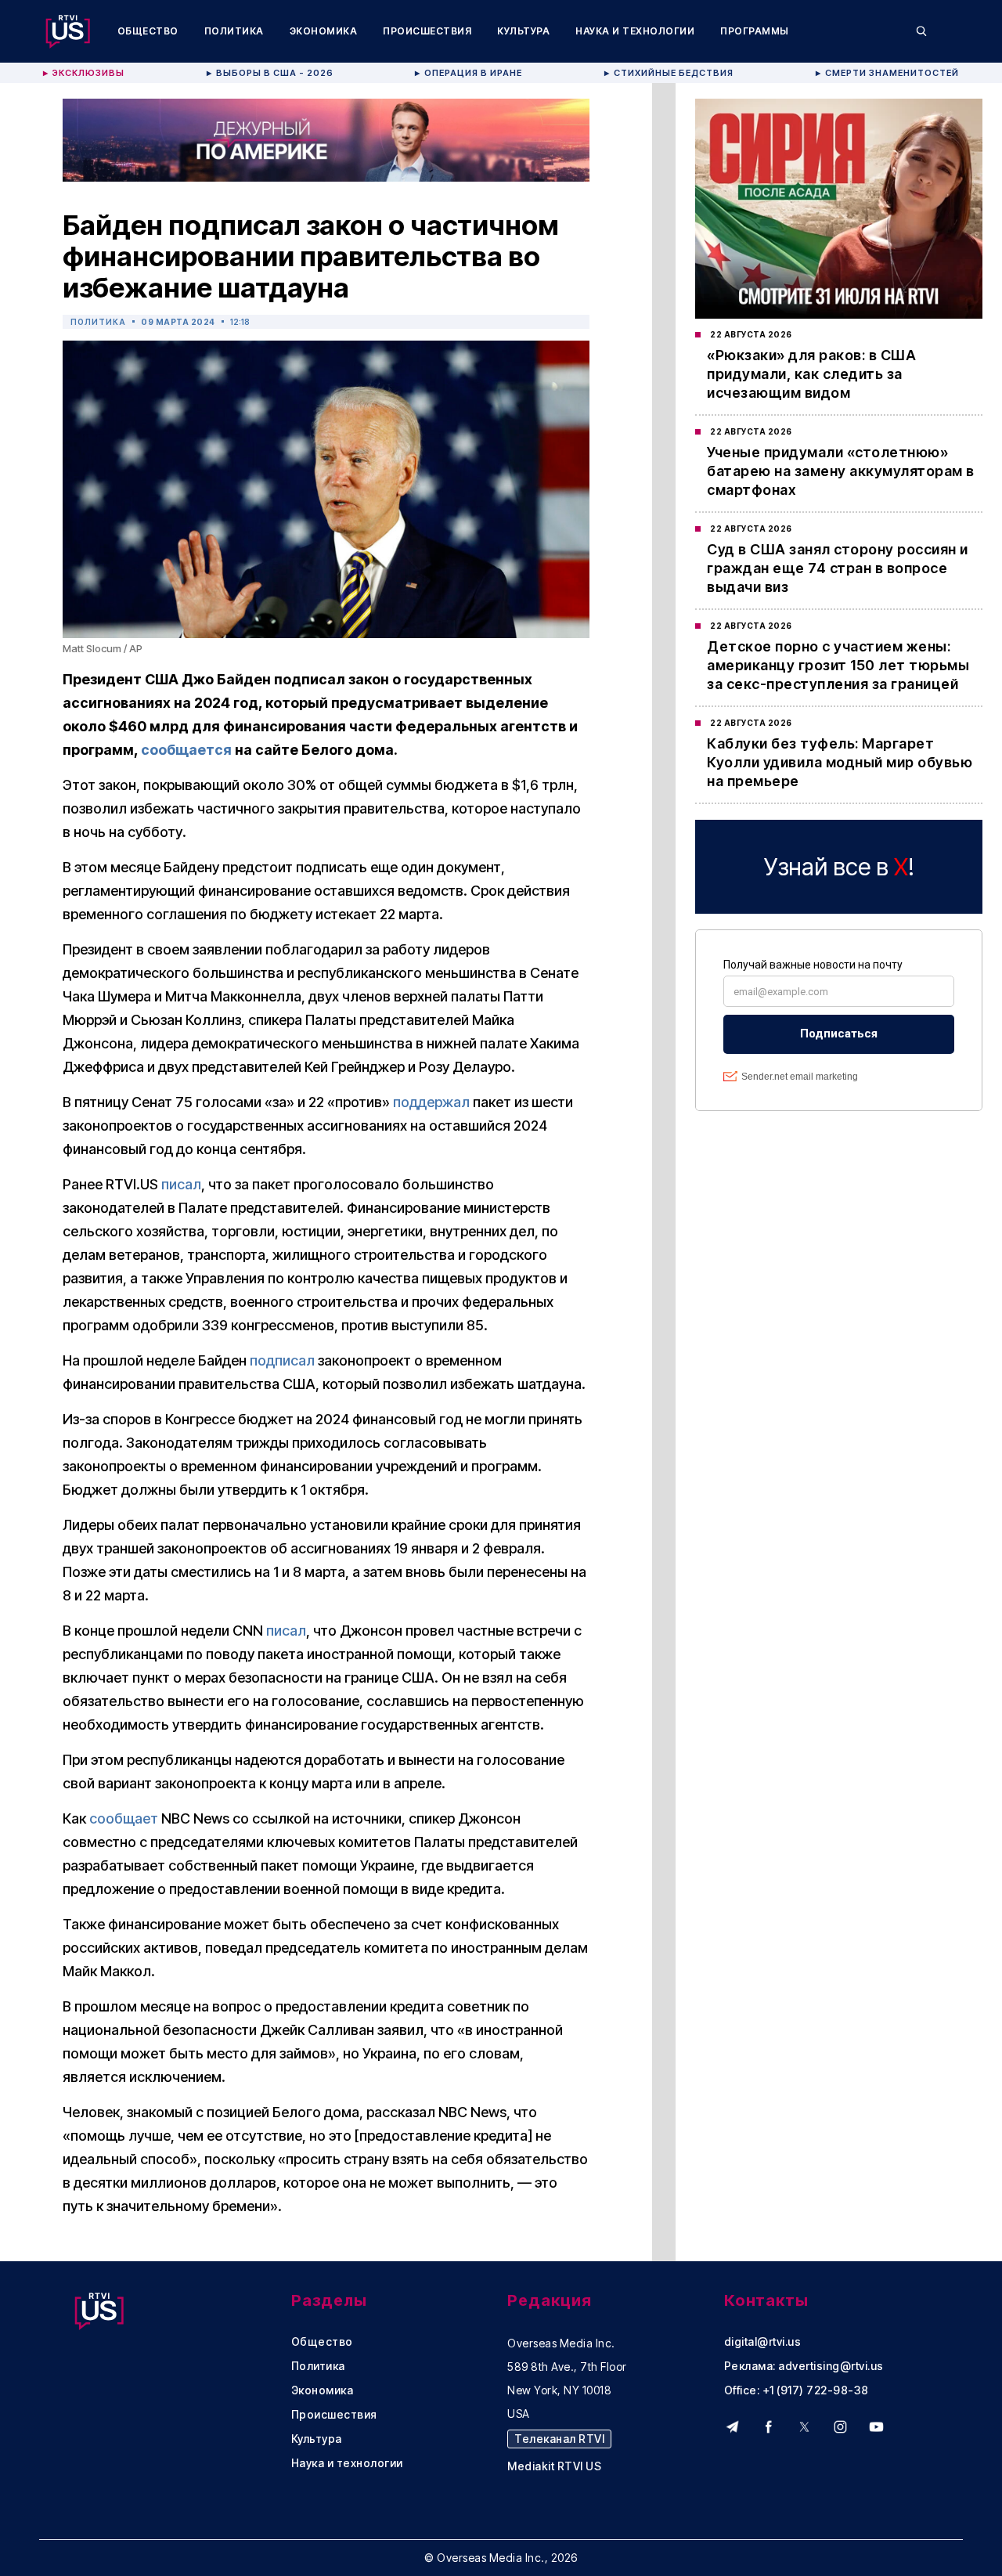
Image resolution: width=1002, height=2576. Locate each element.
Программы (755, 31)
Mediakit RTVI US (554, 2466)
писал (181, 1184)
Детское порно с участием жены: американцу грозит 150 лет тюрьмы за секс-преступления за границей (838, 665)
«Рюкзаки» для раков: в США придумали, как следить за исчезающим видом (811, 374)
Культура (523, 31)
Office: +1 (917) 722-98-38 (797, 2390)
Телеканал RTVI (559, 2439)
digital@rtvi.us (763, 2342)
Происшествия (427, 31)
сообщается (186, 750)
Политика (234, 31)
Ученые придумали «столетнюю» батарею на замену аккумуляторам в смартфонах (841, 471)
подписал (282, 1360)
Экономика (324, 31)
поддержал (431, 1102)
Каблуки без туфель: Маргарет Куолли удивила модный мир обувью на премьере (840, 762)
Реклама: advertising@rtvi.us (804, 2366)
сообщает (124, 1818)
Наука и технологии (635, 31)
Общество (148, 31)
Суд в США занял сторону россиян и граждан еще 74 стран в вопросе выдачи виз (838, 568)
